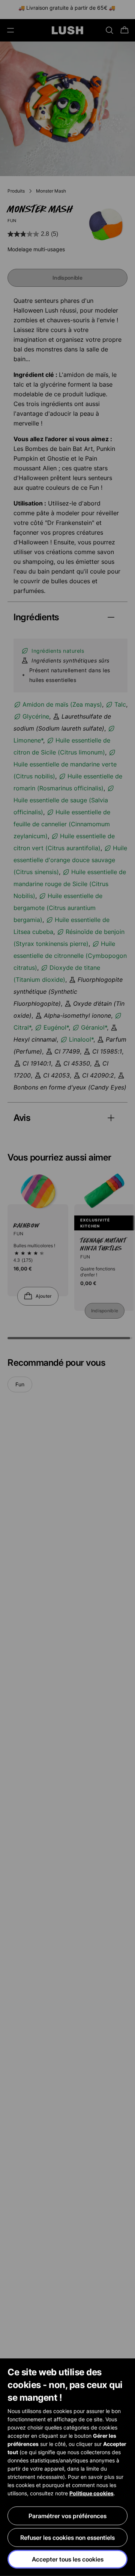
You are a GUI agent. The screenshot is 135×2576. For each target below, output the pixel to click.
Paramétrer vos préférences (67, 2516)
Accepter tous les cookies (68, 2559)
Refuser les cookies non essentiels (67, 2537)
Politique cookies (91, 2493)
